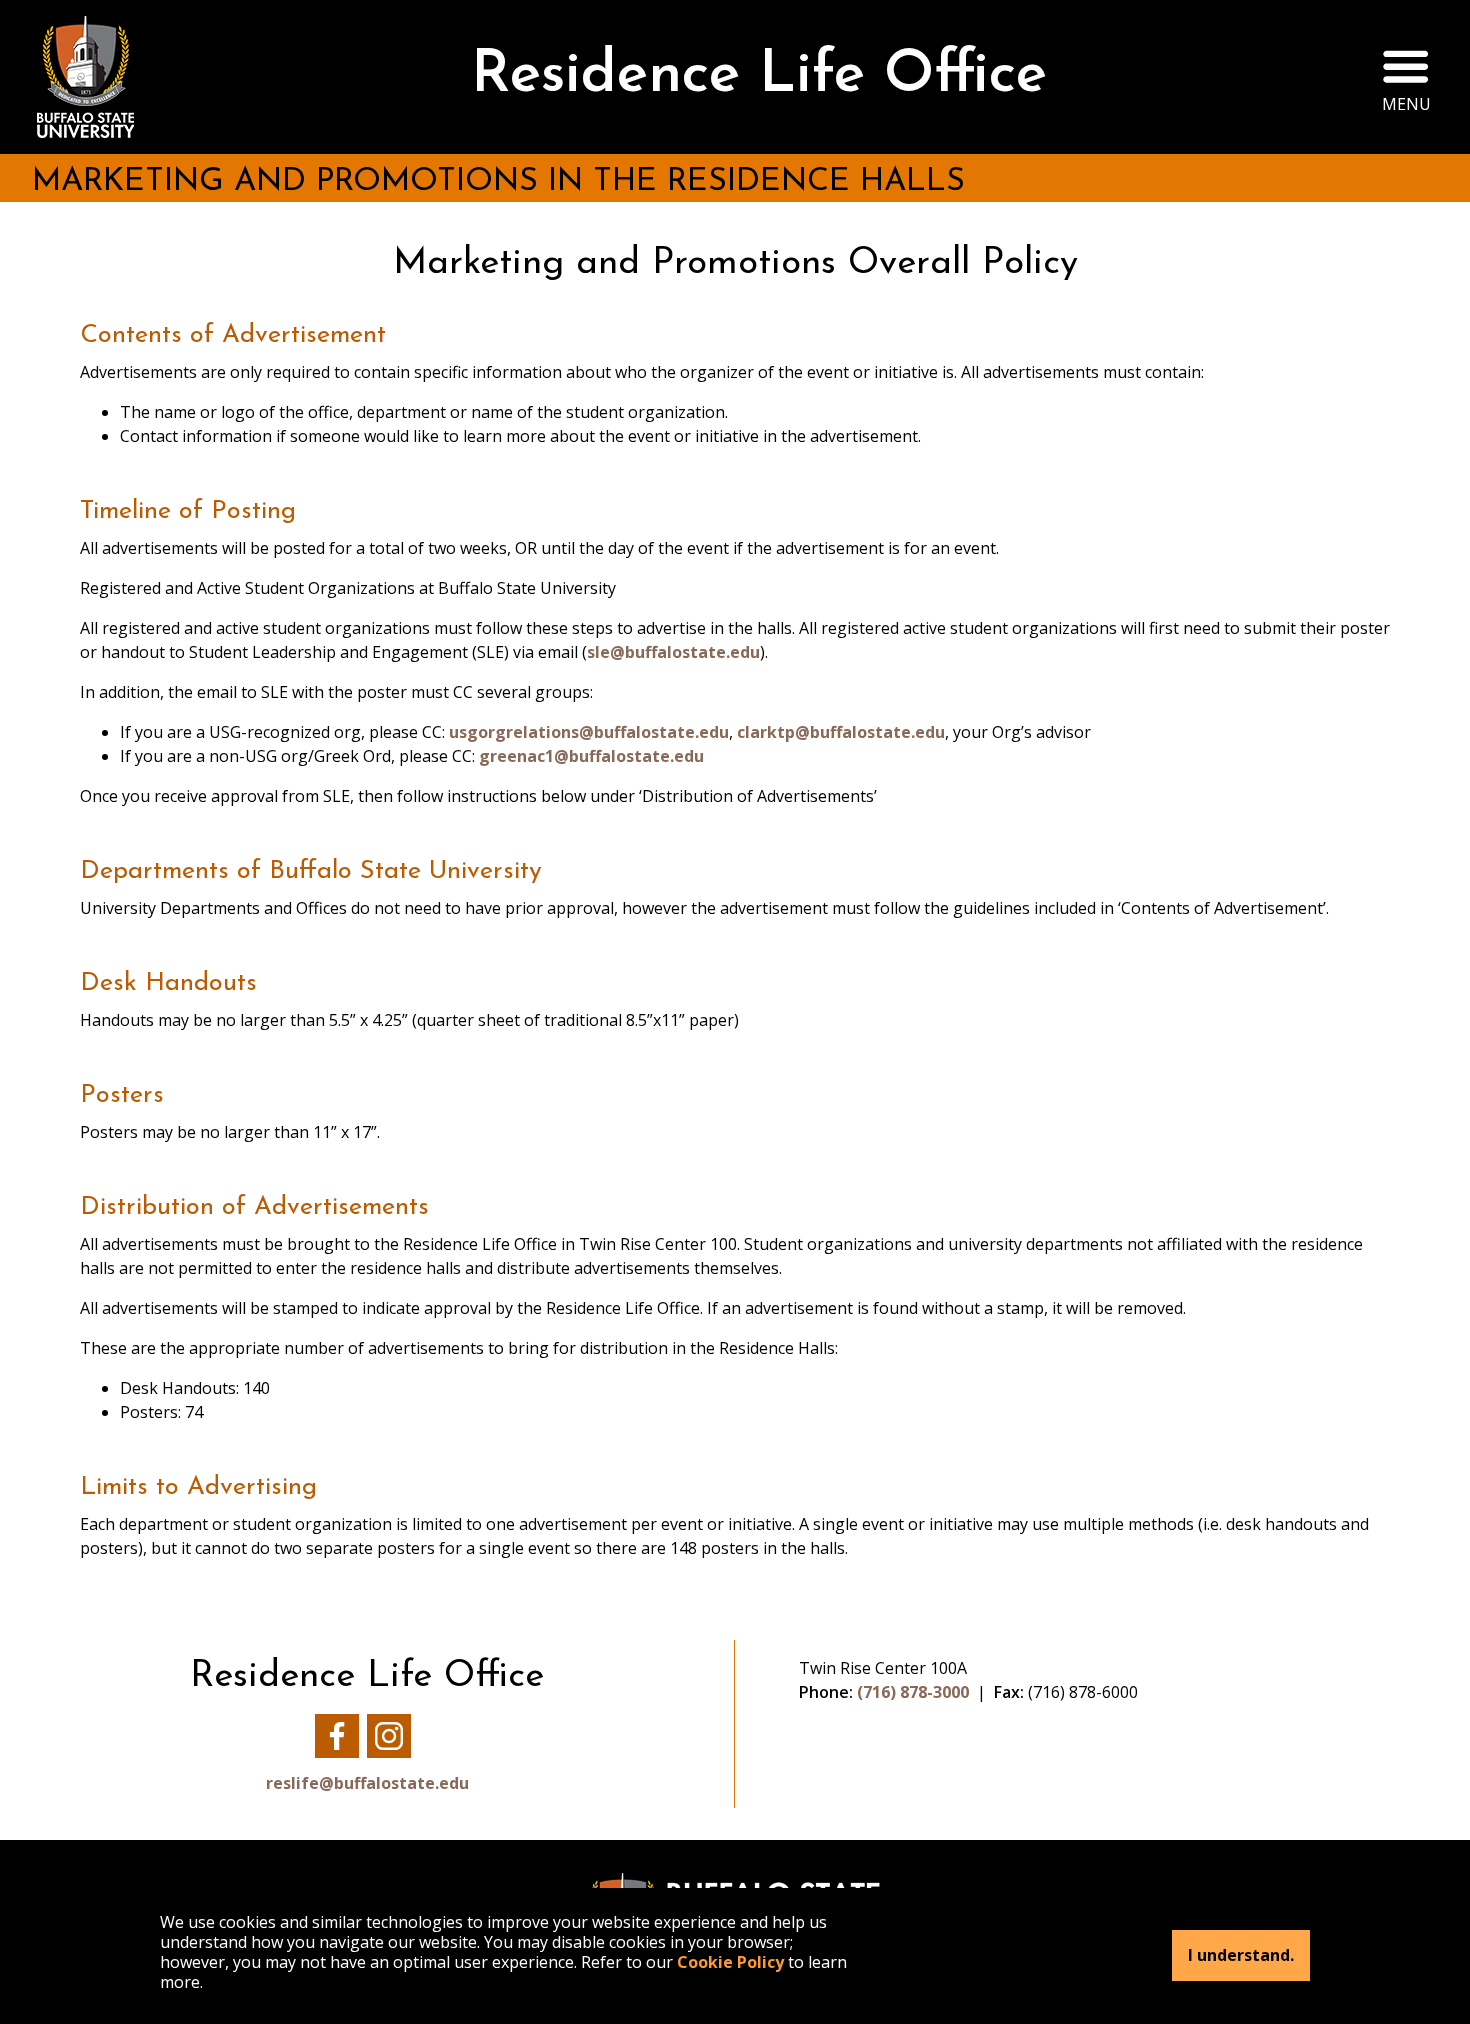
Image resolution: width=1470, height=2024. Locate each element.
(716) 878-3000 (913, 1692)
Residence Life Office (759, 76)
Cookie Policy (730, 1962)
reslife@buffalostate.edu (367, 1783)
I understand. (1241, 1956)
